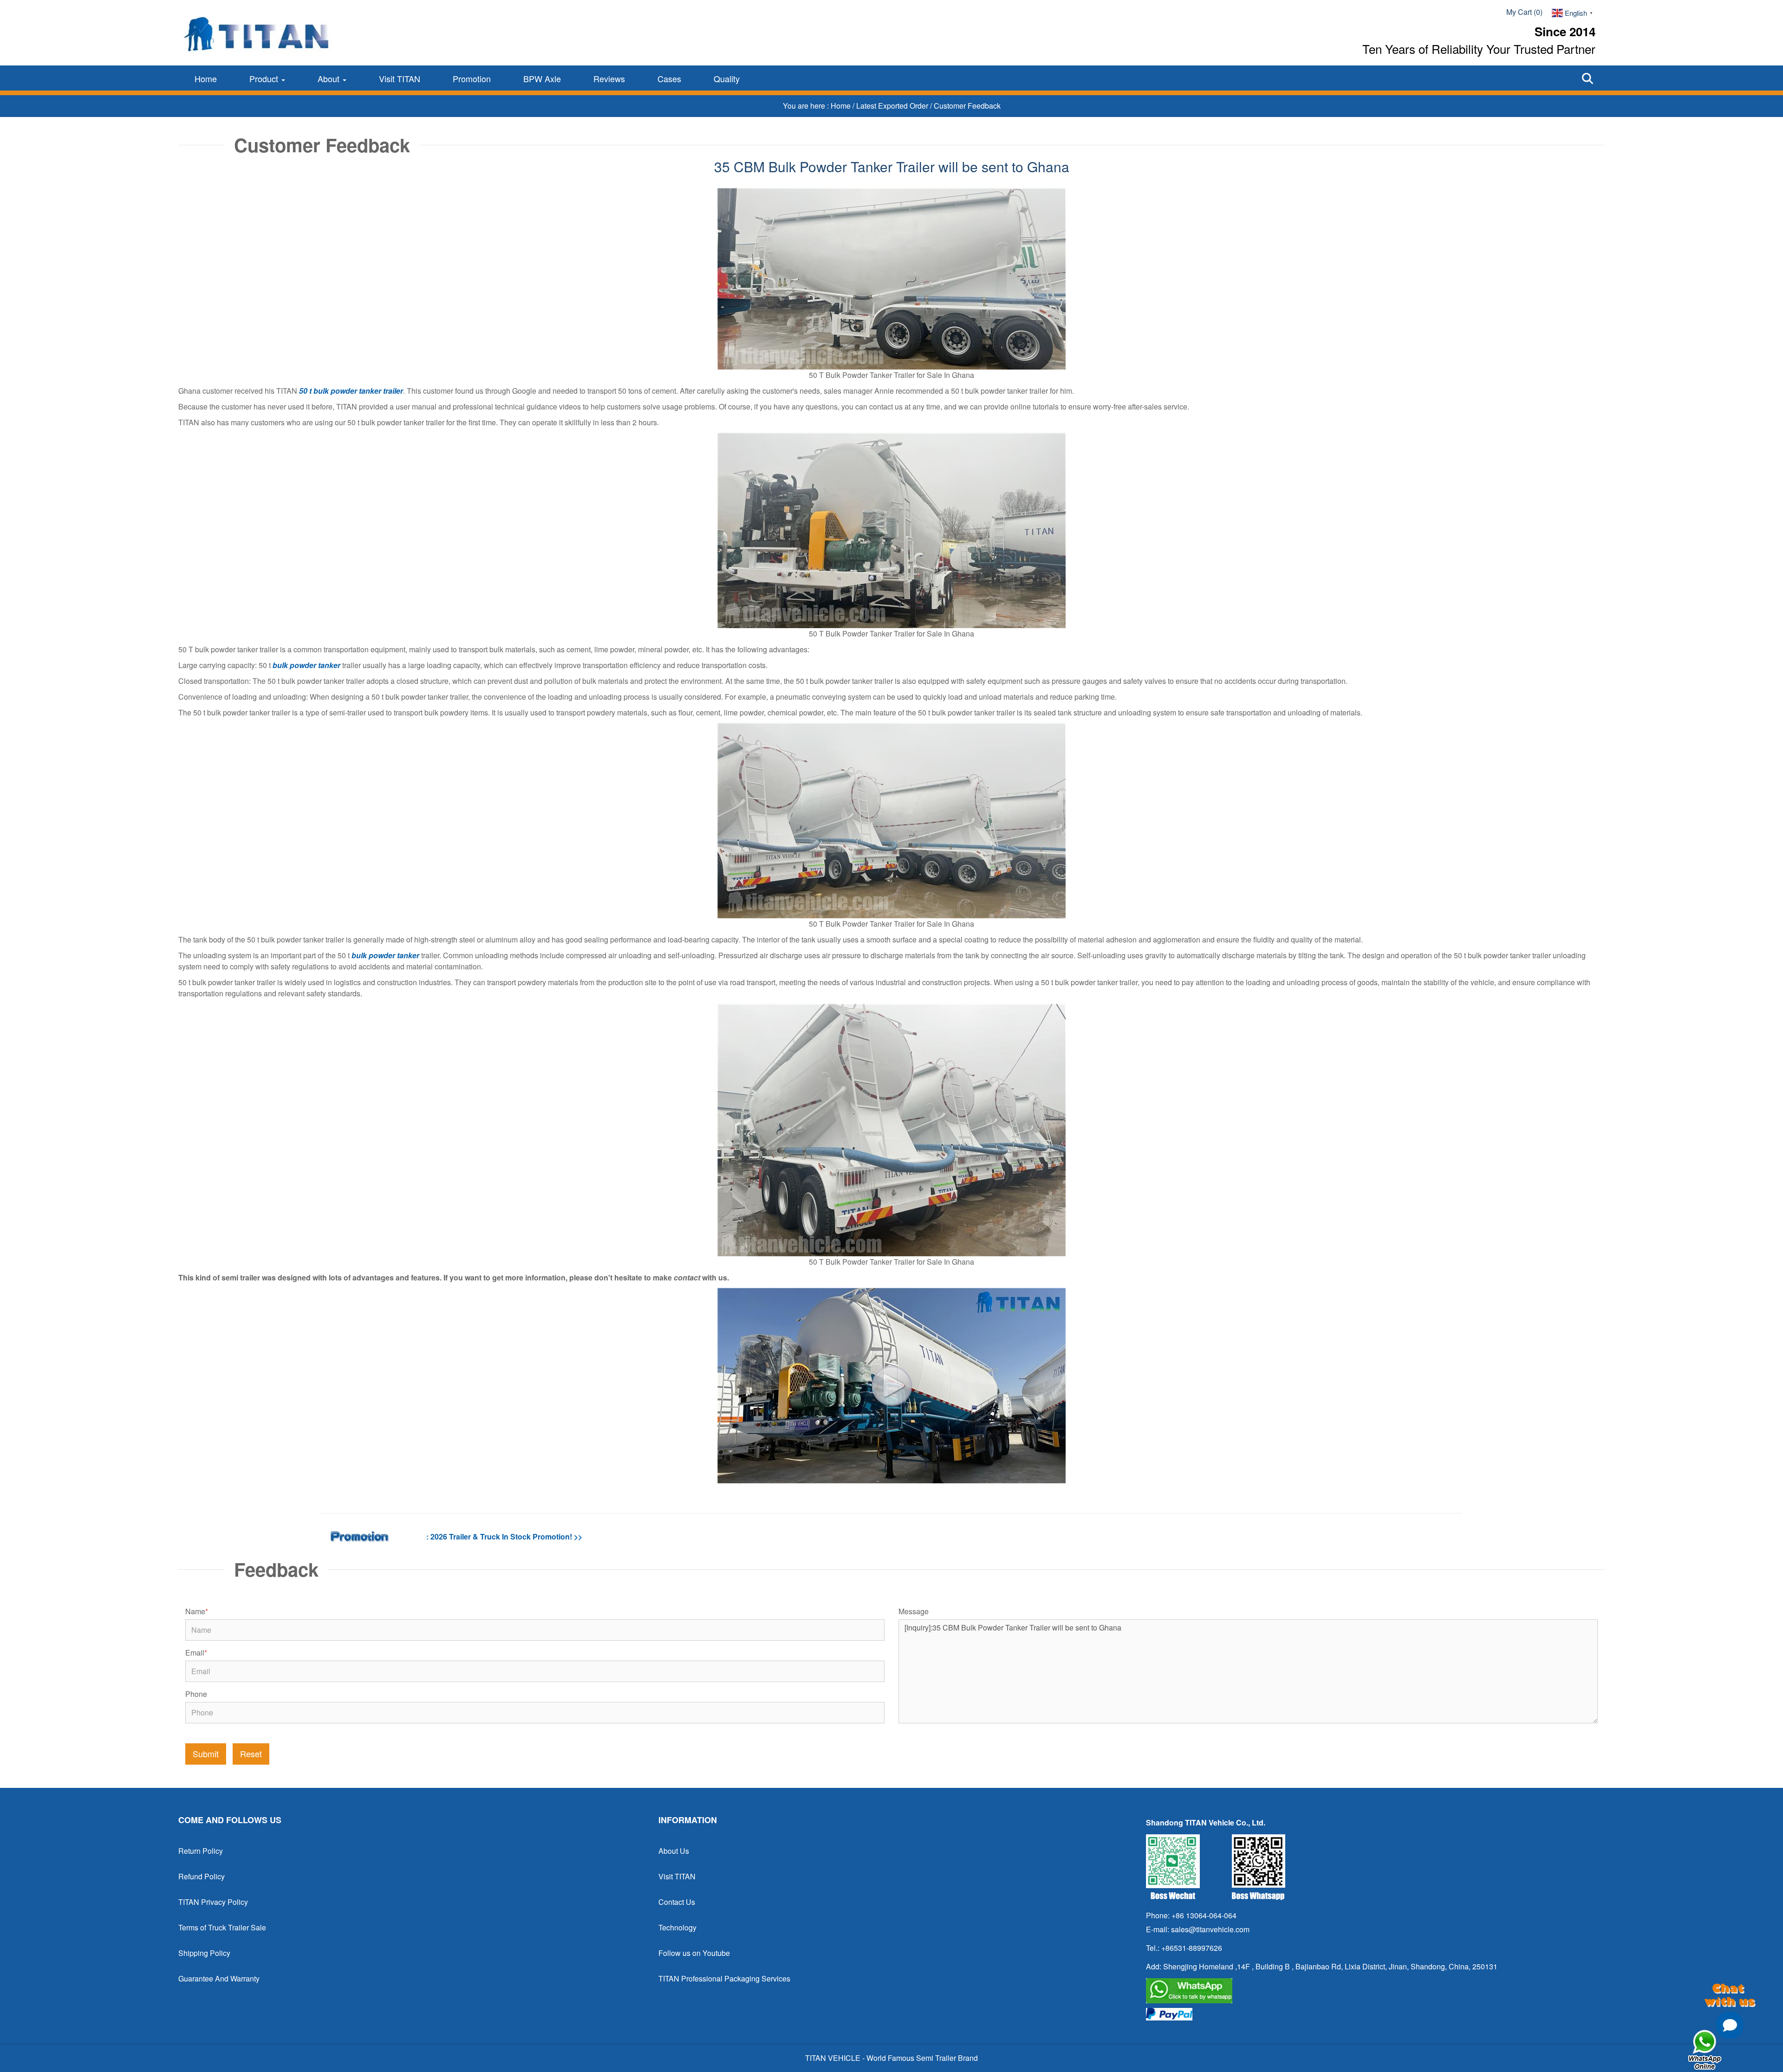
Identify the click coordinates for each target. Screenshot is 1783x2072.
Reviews (609, 78)
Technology (677, 1927)
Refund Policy (202, 1876)
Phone (196, 1694)
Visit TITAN (400, 78)
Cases (669, 78)
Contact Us (677, 1902)
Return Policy (201, 1851)
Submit (206, 1754)
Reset (251, 1754)
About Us (674, 1851)
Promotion (472, 78)
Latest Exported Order (893, 106)
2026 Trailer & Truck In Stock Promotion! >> (506, 1536)
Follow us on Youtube (694, 1953)
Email (196, 1653)
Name (197, 1611)
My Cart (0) (1524, 12)
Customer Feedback (967, 106)
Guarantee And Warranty (219, 1978)
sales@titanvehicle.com (1210, 1929)
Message (914, 1611)
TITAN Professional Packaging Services (724, 1978)
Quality (727, 78)
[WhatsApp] (1372, 1991)
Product (265, 78)
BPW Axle (542, 78)
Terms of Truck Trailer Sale (222, 1927)
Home (206, 78)
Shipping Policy (204, 1953)
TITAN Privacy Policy (213, 1902)
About (330, 78)
